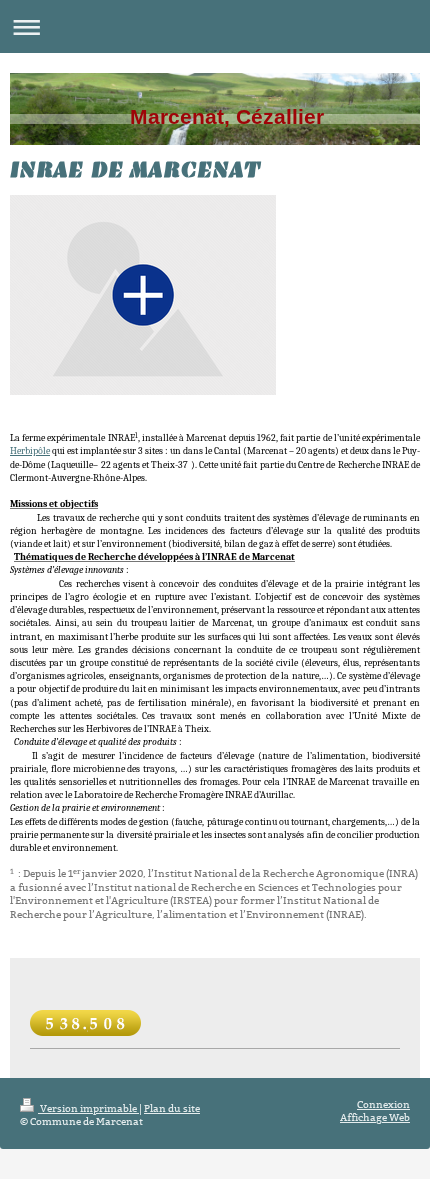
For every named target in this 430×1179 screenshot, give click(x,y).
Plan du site (172, 1108)
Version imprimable (88, 1108)
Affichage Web (375, 1117)
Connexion (383, 1104)
